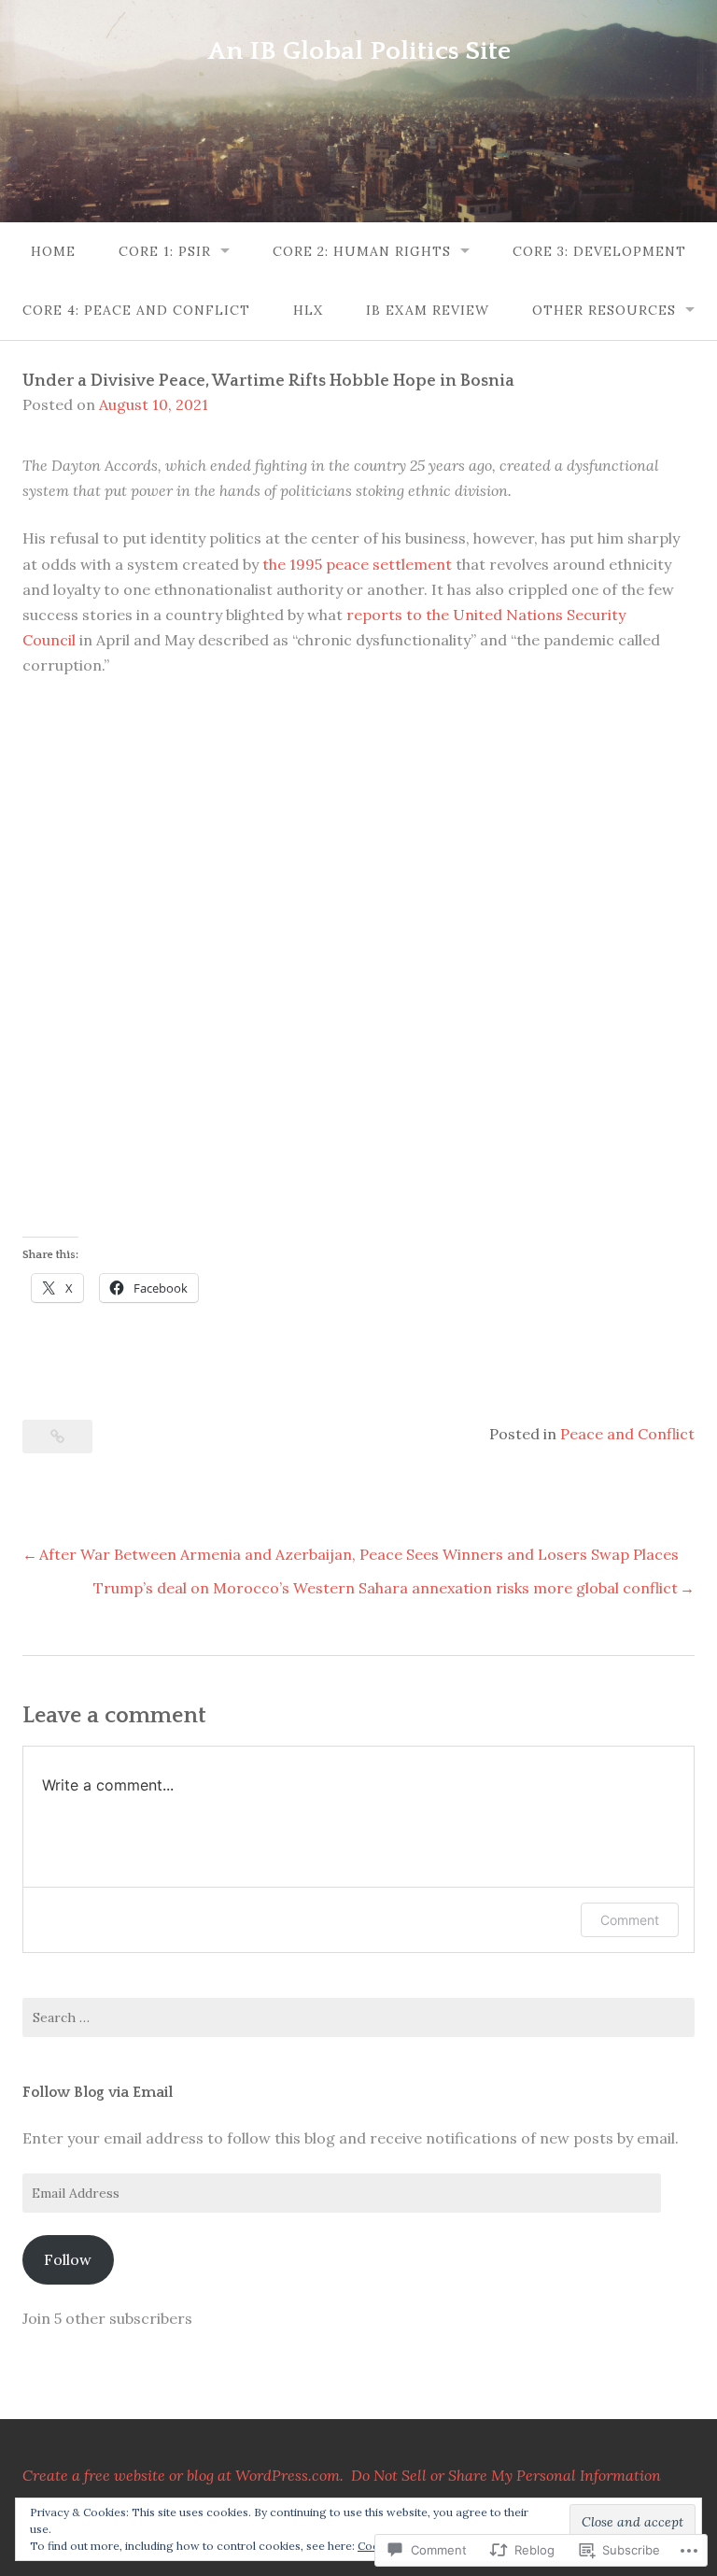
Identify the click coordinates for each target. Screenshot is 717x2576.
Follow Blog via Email (98, 2092)
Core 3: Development (599, 251)
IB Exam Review (428, 310)
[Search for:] (358, 2017)
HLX (308, 310)
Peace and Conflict (627, 1434)
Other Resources (604, 310)
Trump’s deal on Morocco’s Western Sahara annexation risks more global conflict (386, 1588)
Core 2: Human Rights (362, 251)
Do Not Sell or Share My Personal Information (506, 2475)
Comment (630, 1920)
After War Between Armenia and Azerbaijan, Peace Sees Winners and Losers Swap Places (359, 1554)
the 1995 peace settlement (357, 564)
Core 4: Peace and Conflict (136, 310)
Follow (68, 2259)
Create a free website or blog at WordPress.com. (183, 2475)
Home (53, 251)
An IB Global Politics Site (359, 51)
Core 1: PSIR (165, 251)
